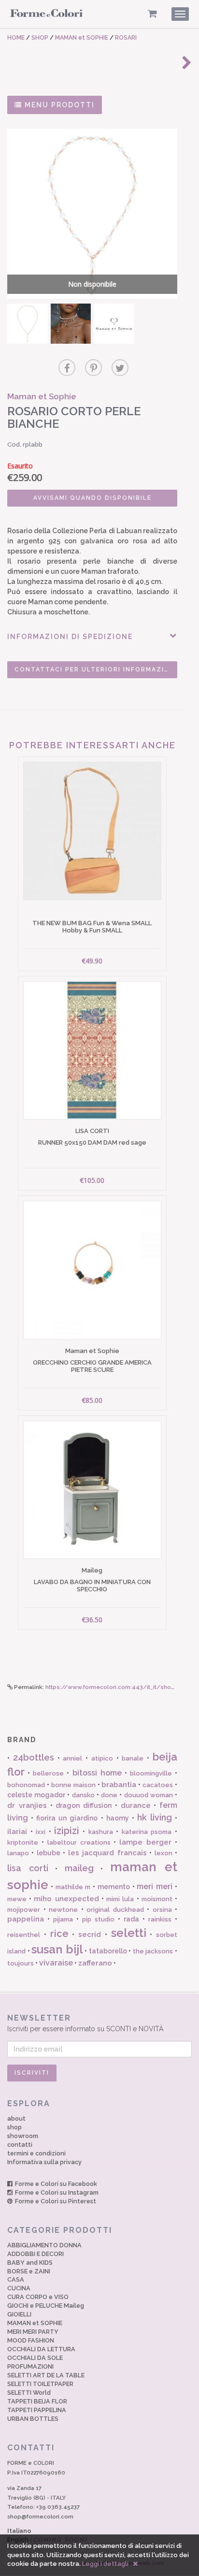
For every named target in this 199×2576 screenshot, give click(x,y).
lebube (49, 1853)
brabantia (119, 1785)
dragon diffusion (84, 1805)
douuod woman (149, 1795)
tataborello (108, 1951)
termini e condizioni (36, 2153)
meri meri (155, 1886)
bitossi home (97, 1773)
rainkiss (160, 1919)
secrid (90, 1935)
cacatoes (158, 1785)
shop (14, 2127)
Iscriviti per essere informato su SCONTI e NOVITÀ (85, 2023)
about (16, 2118)
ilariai (17, 1832)
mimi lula (120, 1899)
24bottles (34, 1757)
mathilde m (73, 1887)
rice (59, 1934)
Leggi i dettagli (105, 2564)
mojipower (24, 1910)
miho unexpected (66, 1899)
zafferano (95, 1963)
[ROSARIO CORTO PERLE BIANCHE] (28, 324)
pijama (63, 1919)
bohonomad (26, 1785)
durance (136, 1805)
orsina (162, 1910)
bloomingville (151, 1773)
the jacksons (153, 1951)
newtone (63, 1910)
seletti (129, 1933)
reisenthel (24, 1935)
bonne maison (73, 1785)
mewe (17, 1899)
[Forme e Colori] (46, 15)
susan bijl (57, 1949)
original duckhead (115, 1910)
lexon (163, 1853)
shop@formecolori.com (40, 2517)
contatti (20, 2145)
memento (114, 1887)
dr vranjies (27, 1805)
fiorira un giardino (67, 1818)
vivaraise (56, 1963)
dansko (83, 1795)
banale (133, 1758)
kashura (101, 1832)
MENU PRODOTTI (58, 105)
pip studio (98, 1919)
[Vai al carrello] (152, 14)
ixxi (41, 1832)
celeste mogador (36, 1795)
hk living (155, 1817)
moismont (157, 1899)
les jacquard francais (107, 1853)
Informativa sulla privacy (44, 2162)
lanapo (18, 1853)
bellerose (48, 1773)
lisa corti (28, 1868)
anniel (72, 1758)
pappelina (26, 1919)
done (109, 1795)
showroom (23, 2136)
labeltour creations (79, 1842)
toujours (21, 1963)
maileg (79, 1868)
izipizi (67, 1831)
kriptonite (23, 1842)
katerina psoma (147, 1832)
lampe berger (145, 1842)
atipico (102, 1758)
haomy (118, 1818)
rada (131, 1919)
